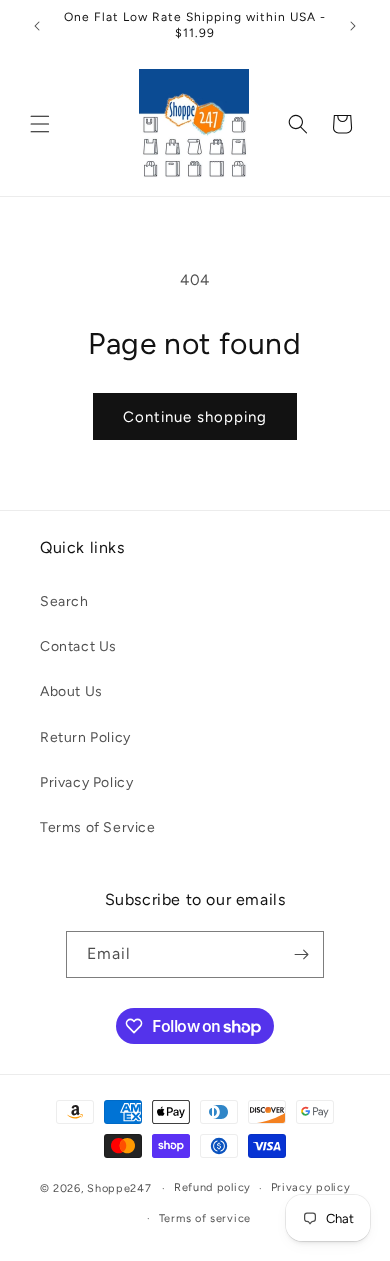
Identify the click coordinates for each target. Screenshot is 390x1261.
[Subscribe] (301, 954)
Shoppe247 (119, 1188)
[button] (40, 124)
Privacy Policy (86, 782)
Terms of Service (98, 827)
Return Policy (85, 737)
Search (64, 601)
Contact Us (78, 646)
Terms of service (205, 1218)
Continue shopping (195, 417)
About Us (71, 691)
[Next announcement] (353, 26)
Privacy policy (311, 1187)
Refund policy (212, 1187)
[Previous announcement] (37, 26)
